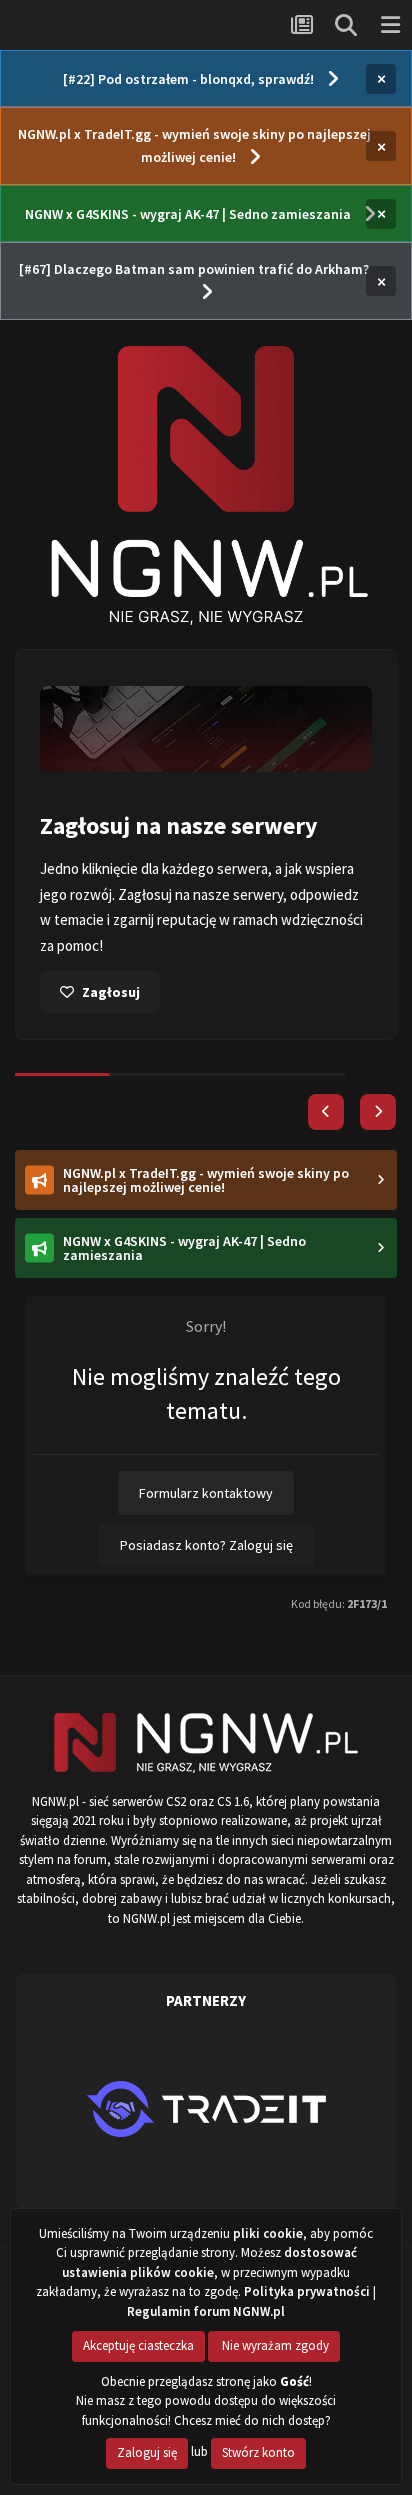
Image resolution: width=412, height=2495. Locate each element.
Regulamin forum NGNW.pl (206, 2311)
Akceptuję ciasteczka (138, 2345)
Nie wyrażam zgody (274, 2345)
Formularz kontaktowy (206, 1493)
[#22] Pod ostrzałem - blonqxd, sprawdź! (188, 79)
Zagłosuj (111, 992)
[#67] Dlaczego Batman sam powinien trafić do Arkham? (194, 269)
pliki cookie (268, 2233)
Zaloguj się (147, 2452)
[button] (326, 1112)
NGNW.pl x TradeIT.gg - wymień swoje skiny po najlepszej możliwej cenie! (194, 145)
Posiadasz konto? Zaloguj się (206, 1545)
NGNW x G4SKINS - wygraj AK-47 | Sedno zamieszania (188, 214)
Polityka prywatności (307, 2291)
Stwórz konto (258, 2452)
